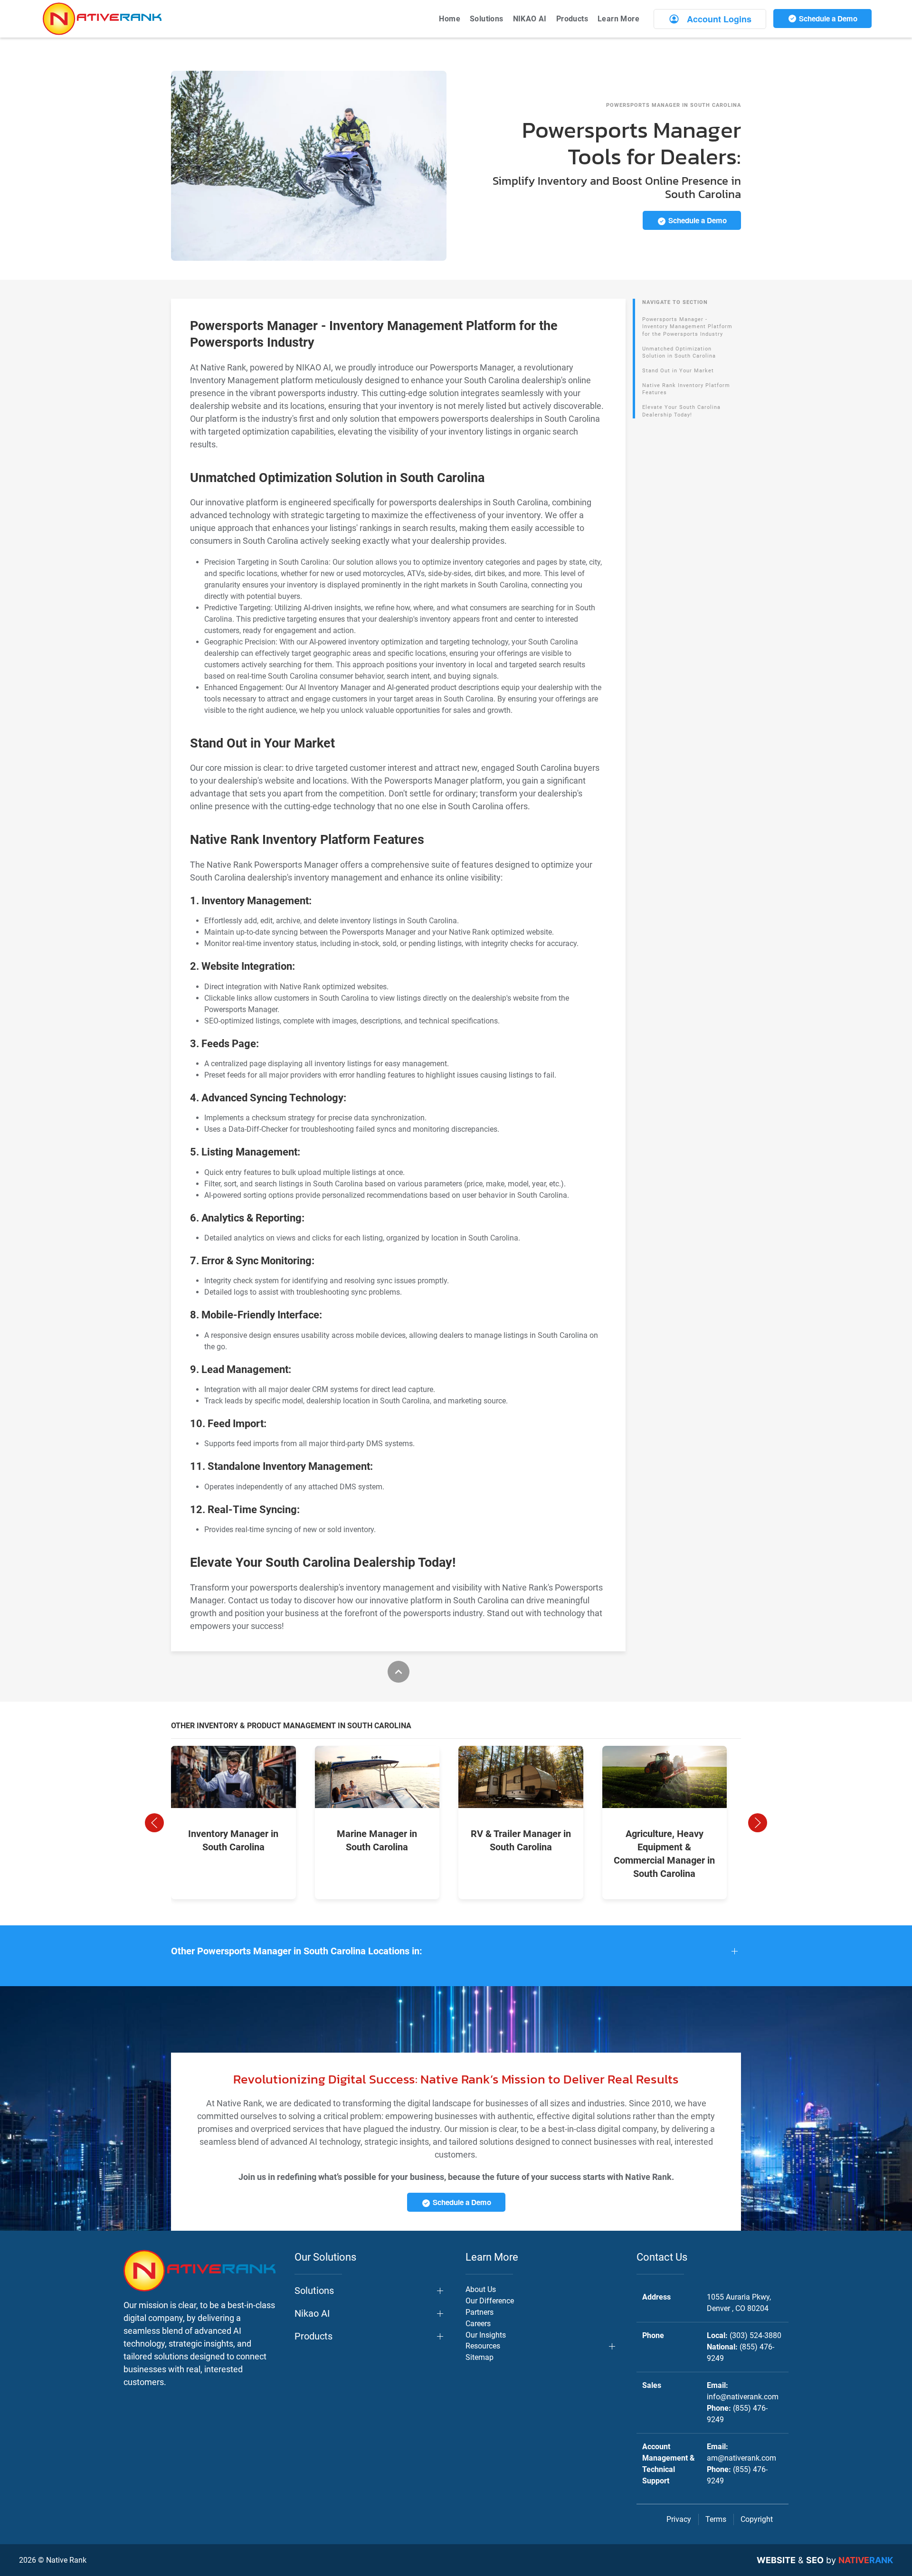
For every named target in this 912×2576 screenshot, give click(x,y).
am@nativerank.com (741, 2458)
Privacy (679, 2519)
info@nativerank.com (743, 2397)
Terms (716, 2519)
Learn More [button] (618, 19)
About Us (481, 2289)
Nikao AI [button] (312, 2313)
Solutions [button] (487, 19)
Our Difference (490, 2301)
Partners (480, 2312)
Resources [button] (483, 2346)
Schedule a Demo (827, 19)
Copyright (757, 2519)
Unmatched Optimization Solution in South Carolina (679, 353)
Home (450, 19)
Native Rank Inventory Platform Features (686, 389)
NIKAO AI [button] (530, 19)
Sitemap (480, 2357)
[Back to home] (102, 19)
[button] (154, 1823)
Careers (478, 2324)
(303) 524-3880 (755, 2335)
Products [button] (572, 19)
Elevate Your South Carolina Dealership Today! (681, 411)
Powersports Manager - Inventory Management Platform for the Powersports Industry (687, 327)
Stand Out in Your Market (678, 371)
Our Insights (486, 2335)
